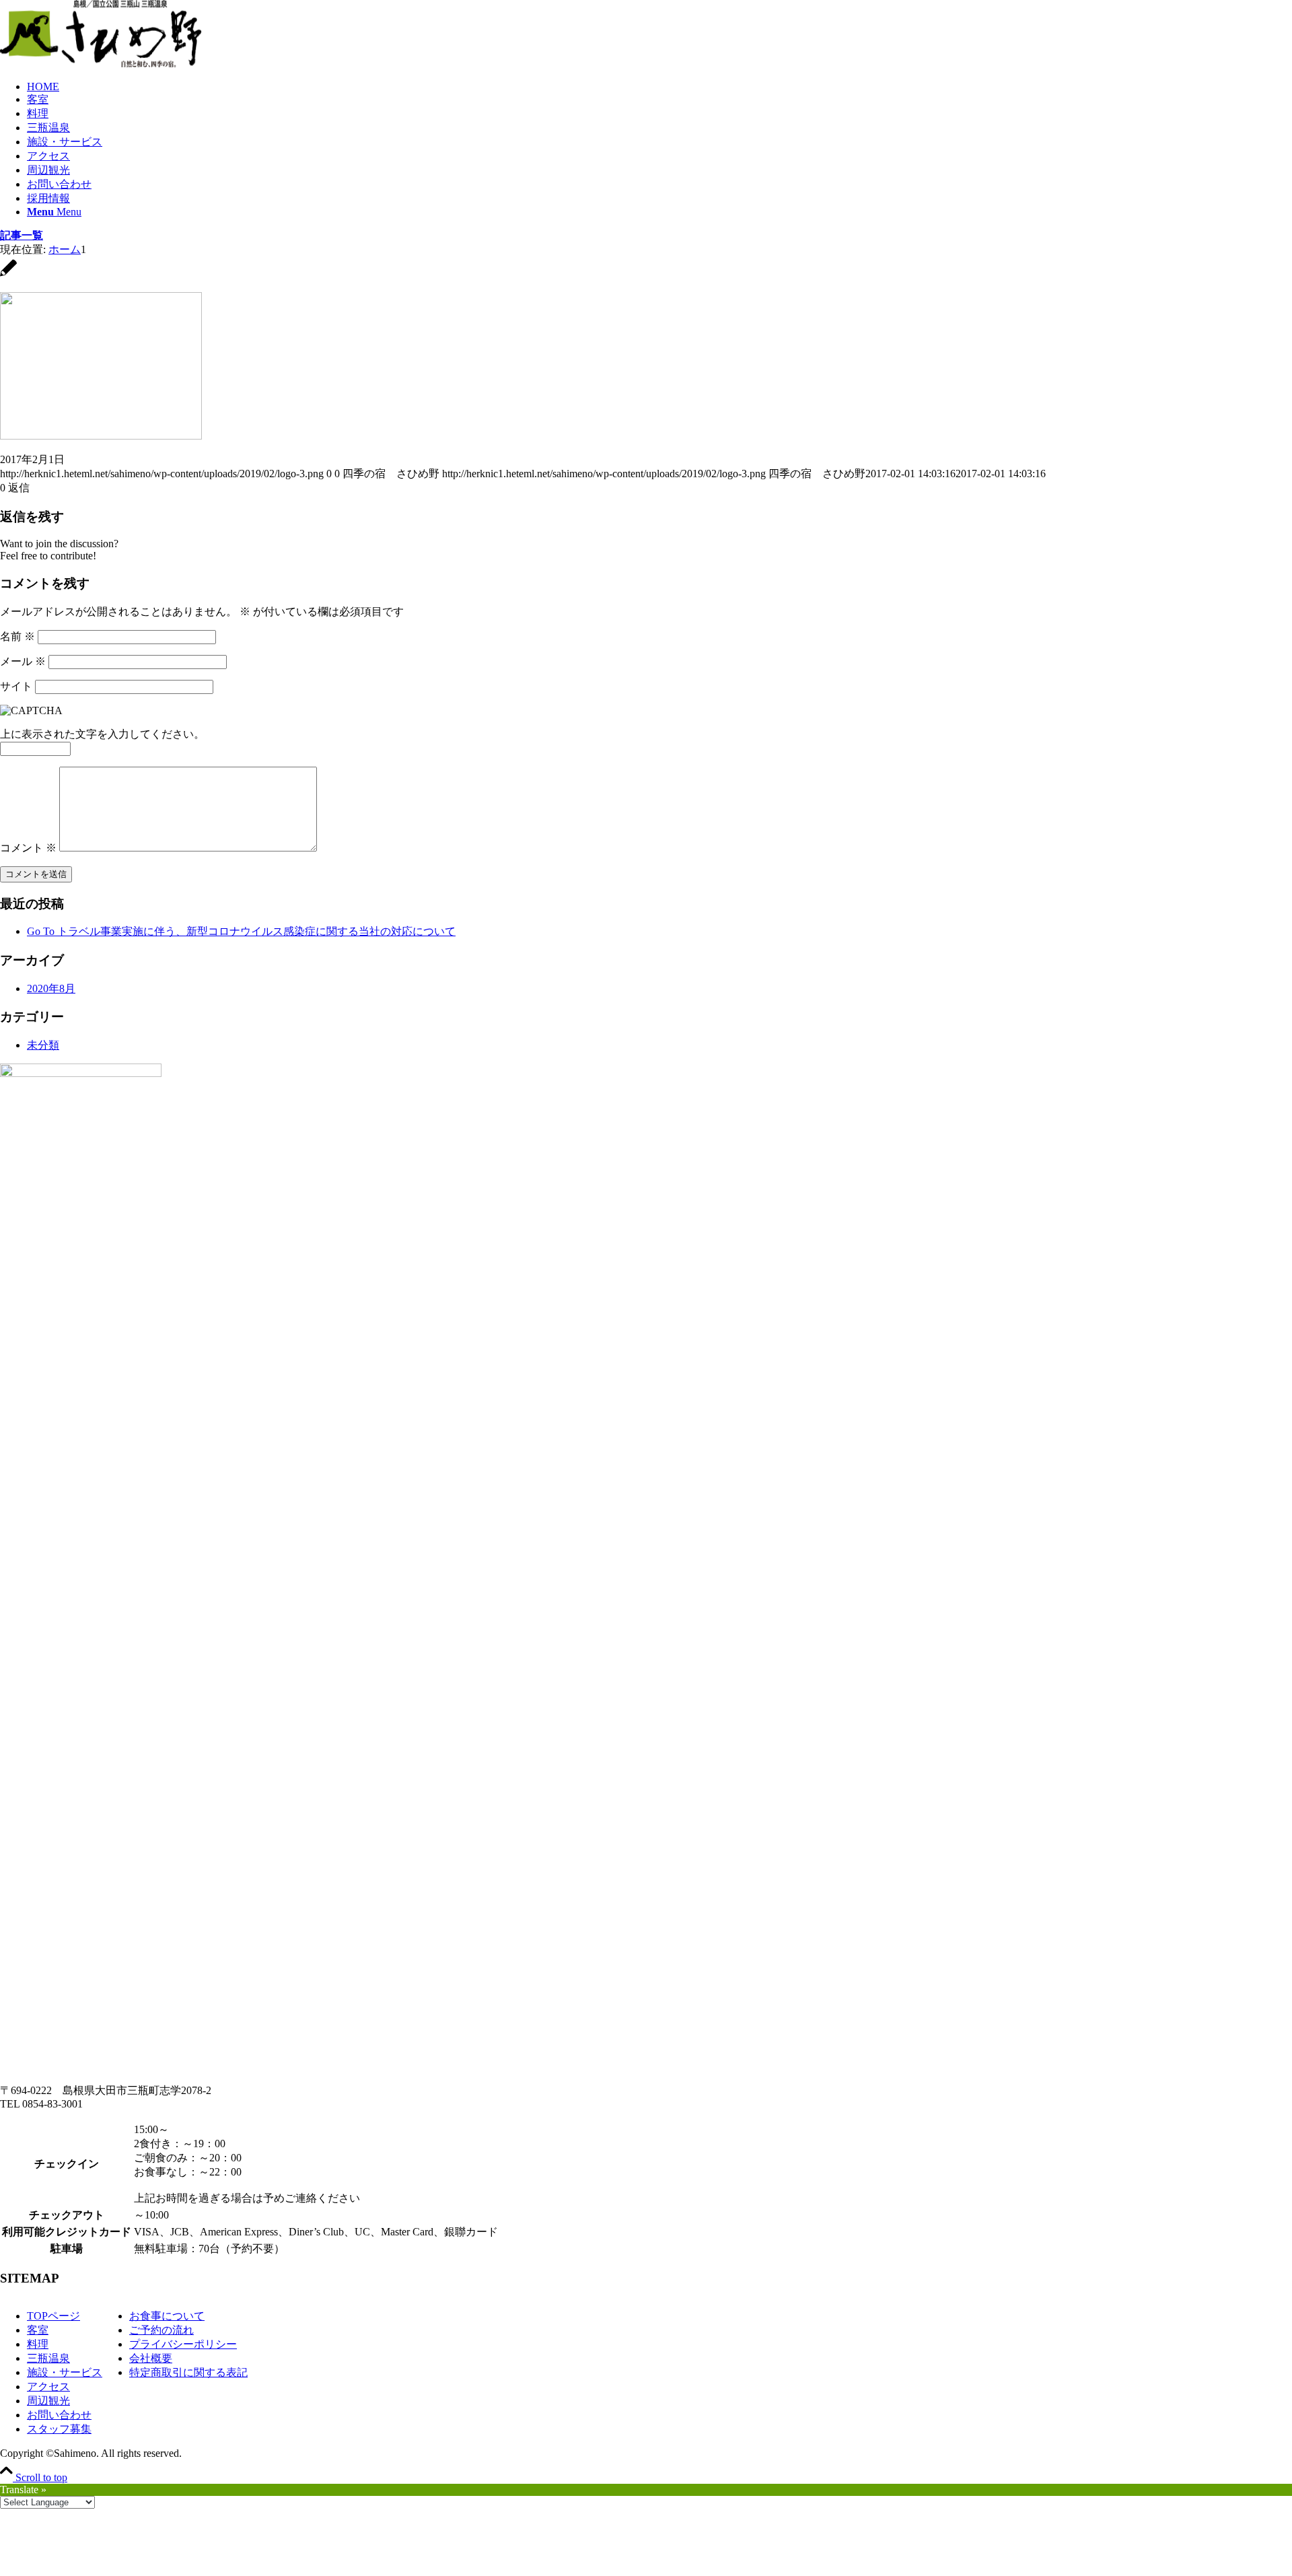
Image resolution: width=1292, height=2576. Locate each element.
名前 (17, 636)
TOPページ (53, 2316)
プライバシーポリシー (183, 2344)
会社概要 (151, 2358)
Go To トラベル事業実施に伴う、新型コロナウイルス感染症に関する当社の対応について (241, 931)
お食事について (167, 2316)
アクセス (48, 2387)
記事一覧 (22, 235)
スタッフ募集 (59, 2429)
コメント (28, 848)
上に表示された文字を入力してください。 (102, 734)
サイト (16, 686)
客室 (38, 2330)
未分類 (43, 1045)
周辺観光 (48, 2401)
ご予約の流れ (161, 2330)
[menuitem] (659, 87)
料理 (38, 2344)
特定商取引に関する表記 (188, 2372)
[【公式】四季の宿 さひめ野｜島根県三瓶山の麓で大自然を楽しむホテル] (101, 64)
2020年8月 (51, 988)
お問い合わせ (59, 2415)
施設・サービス (65, 2372)
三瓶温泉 (48, 2358)
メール (23, 661)
